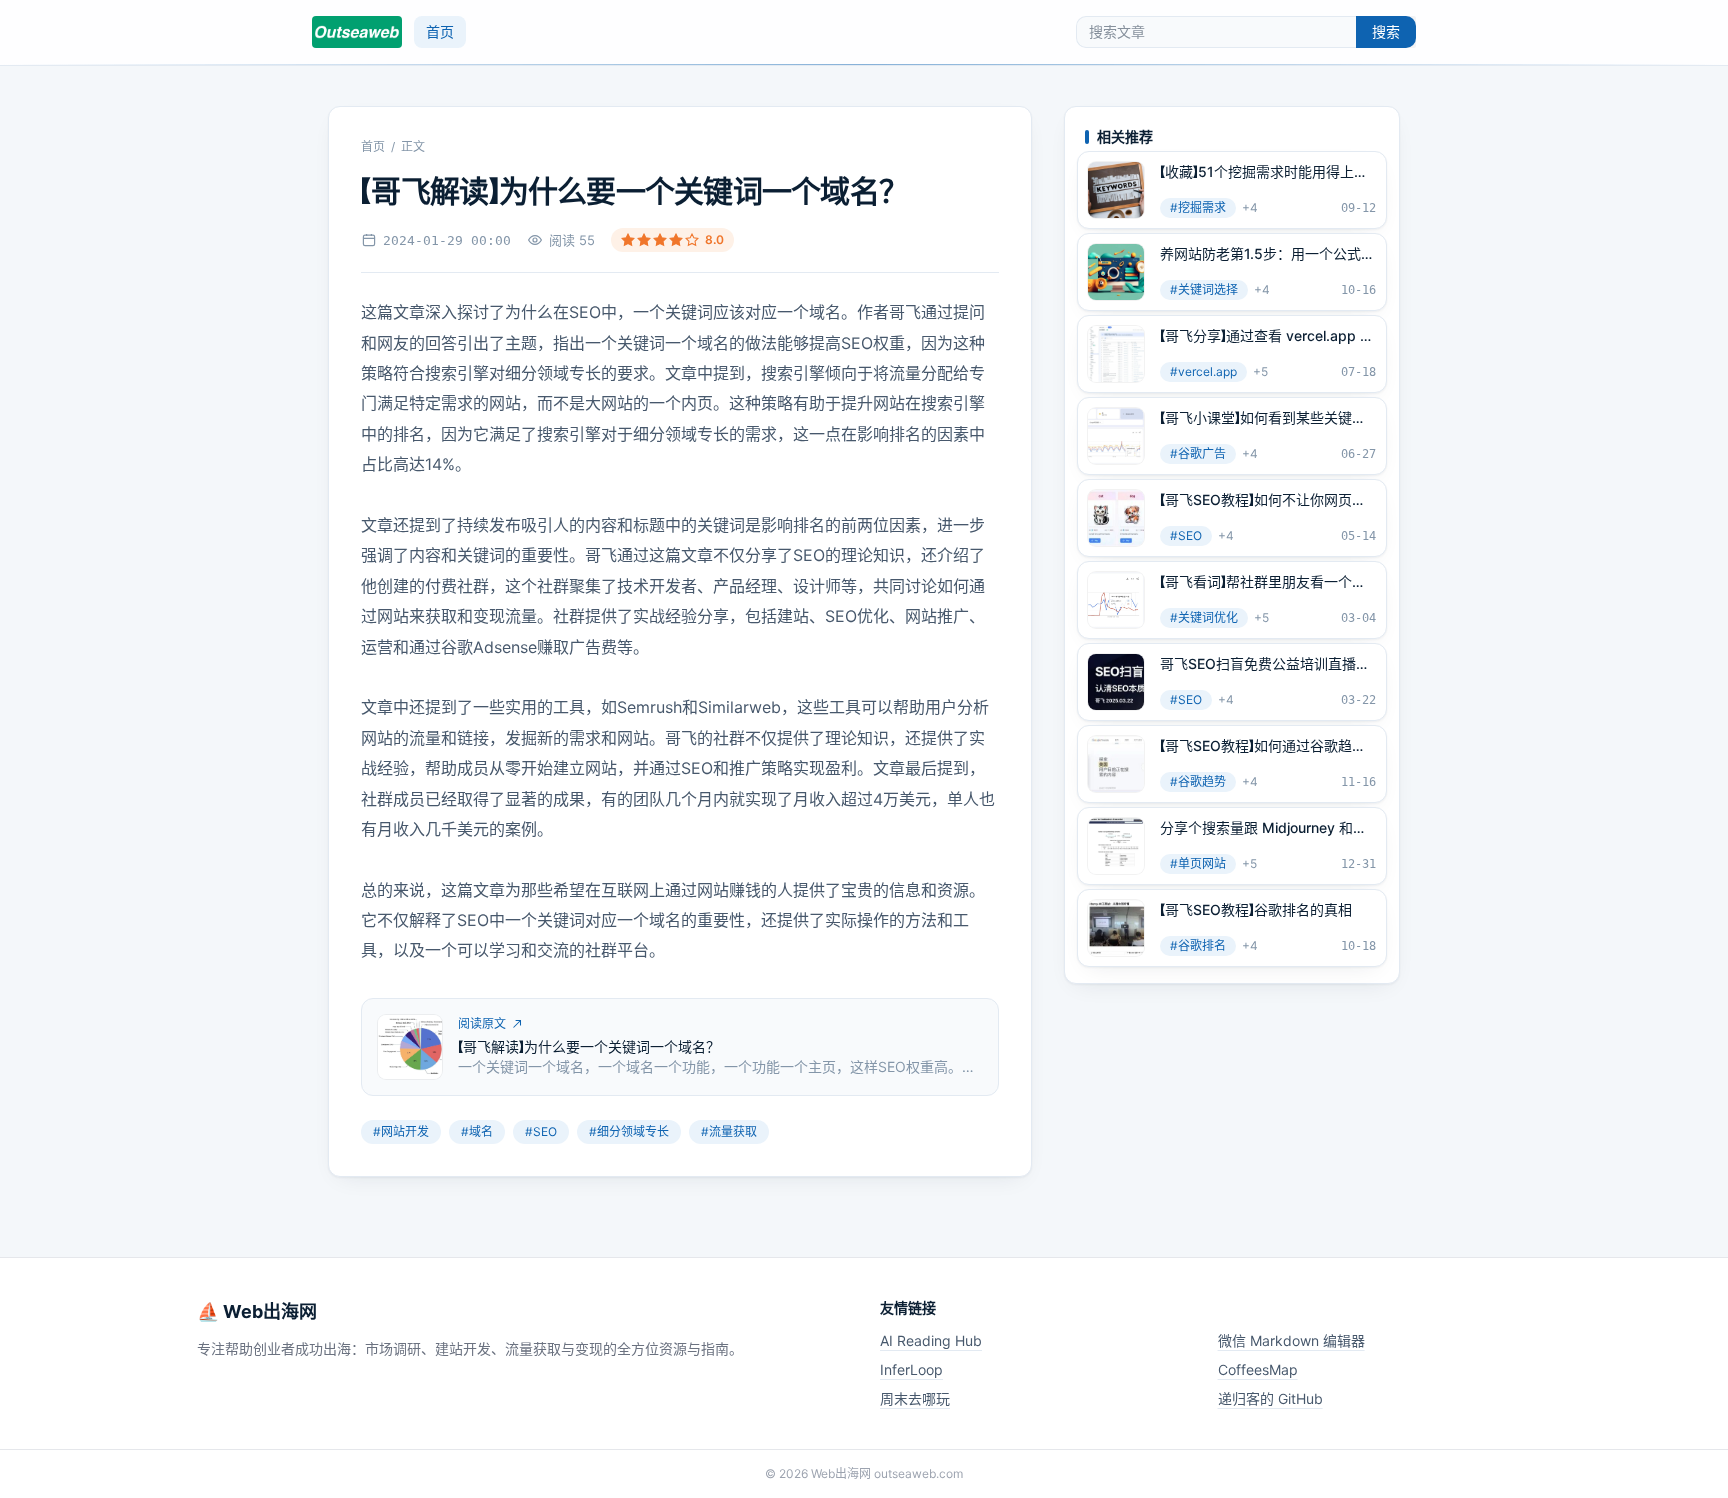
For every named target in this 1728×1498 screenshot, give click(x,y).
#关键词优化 (1204, 617)
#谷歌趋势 (1198, 781)
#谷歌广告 (1198, 453)
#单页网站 (1198, 863)
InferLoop (911, 1369)
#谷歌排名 (1198, 945)
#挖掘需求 (1198, 207)
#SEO (541, 1131)
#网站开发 (401, 1131)
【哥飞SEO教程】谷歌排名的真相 (1256, 909)
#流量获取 (729, 1131)
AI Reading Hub (931, 1340)
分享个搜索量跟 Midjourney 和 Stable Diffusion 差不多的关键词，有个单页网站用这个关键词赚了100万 (1265, 828)
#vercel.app (1203, 371)
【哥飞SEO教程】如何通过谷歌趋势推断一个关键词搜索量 (1263, 746)
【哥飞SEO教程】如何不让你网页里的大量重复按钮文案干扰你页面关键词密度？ (1265, 500)
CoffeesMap (1258, 1369)
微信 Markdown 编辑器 (1291, 1340)
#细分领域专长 (629, 1131)
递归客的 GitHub (1270, 1398)
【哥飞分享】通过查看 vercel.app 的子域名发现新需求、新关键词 (1267, 336)
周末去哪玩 (915, 1398)
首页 (440, 31)
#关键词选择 (1204, 289)
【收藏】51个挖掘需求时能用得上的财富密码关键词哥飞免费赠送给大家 (1265, 172)
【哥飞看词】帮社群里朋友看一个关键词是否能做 (1263, 582)
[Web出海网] (357, 32)
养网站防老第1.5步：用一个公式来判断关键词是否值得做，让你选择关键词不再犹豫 (1267, 254)
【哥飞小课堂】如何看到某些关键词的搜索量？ (1263, 418)
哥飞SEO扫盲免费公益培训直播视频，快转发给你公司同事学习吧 (1265, 664)
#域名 (477, 1131)
